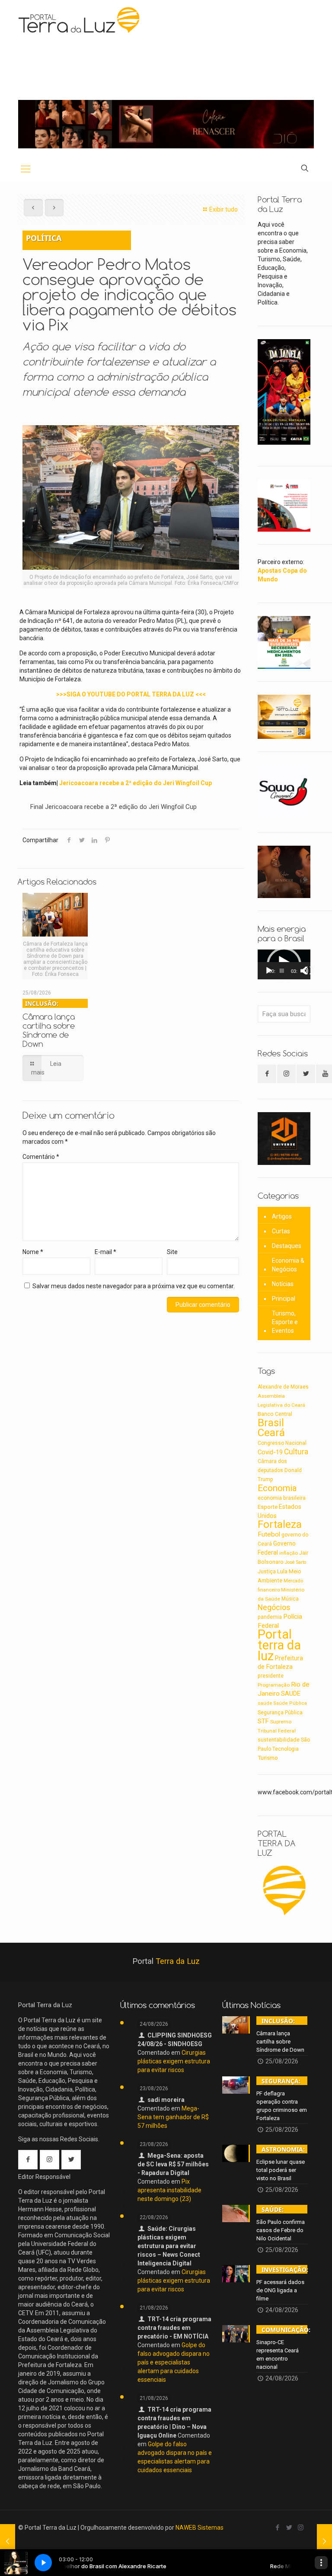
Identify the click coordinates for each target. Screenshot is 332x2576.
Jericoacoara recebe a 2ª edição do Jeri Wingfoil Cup (136, 783)
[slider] (282, 971)
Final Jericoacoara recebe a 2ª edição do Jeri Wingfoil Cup (113, 807)
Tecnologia (286, 1749)
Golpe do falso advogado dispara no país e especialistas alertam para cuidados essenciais (174, 2362)
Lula (282, 1571)
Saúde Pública (290, 1703)
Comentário (41, 1157)
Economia (277, 1488)
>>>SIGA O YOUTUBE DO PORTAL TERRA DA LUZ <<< (131, 694)
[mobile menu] (26, 169)
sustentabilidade (279, 1740)
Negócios (274, 1607)
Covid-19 (270, 1452)
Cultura (296, 1452)
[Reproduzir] (269, 971)
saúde (265, 1703)
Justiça (267, 1572)
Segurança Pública (280, 1713)
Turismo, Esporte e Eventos (285, 1322)
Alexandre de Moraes (283, 1387)
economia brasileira (282, 1498)
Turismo (268, 1758)
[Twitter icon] (289, 2528)
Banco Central (275, 1414)
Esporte (268, 1507)
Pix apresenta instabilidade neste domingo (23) (169, 2190)
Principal (284, 1299)
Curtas (281, 1231)
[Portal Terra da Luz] (80, 20)
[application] (284, 964)
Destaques (287, 1246)
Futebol (269, 1534)
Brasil (271, 1423)
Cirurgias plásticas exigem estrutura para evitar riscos (174, 2061)
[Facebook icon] (277, 2528)
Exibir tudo (223, 209)
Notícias (283, 1284)
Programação (274, 1685)
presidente (271, 1676)
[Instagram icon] (301, 2528)
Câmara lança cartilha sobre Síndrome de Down (49, 1024)
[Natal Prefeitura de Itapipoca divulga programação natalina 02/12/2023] (8, 2541)
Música (290, 1599)
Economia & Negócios (288, 1265)
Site (172, 1252)
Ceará (271, 1433)
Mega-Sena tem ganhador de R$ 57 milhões (173, 2117)
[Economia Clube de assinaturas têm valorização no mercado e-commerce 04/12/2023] (324, 2541)
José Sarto (295, 1562)
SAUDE (291, 1694)
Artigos (282, 1216)
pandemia (270, 1617)
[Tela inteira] (309, 971)
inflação (289, 1553)
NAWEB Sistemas (200, 2528)
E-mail (105, 1252)
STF (263, 1721)
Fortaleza (280, 1524)
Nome (33, 1252)
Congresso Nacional (282, 1443)
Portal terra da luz (279, 1645)
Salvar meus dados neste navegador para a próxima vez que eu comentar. (134, 1286)
